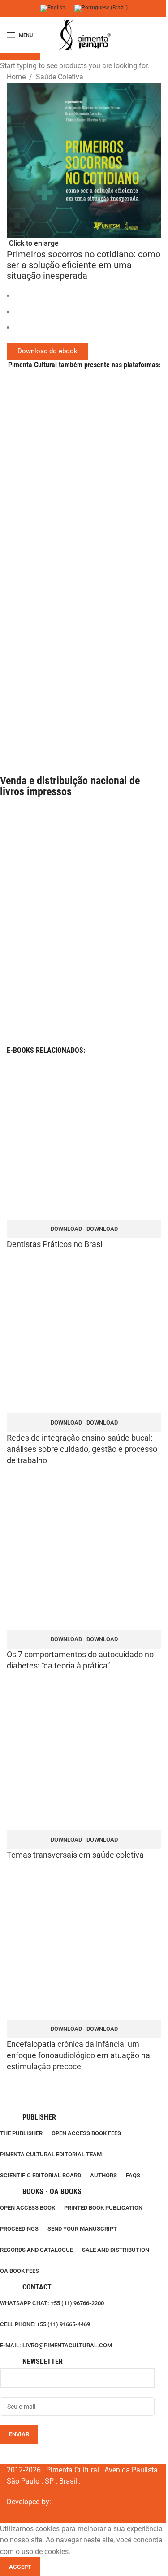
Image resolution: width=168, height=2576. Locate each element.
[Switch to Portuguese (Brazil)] (101, 9)
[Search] (161, 35)
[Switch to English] (53, 9)
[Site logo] (84, 35)
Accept (20, 2567)
